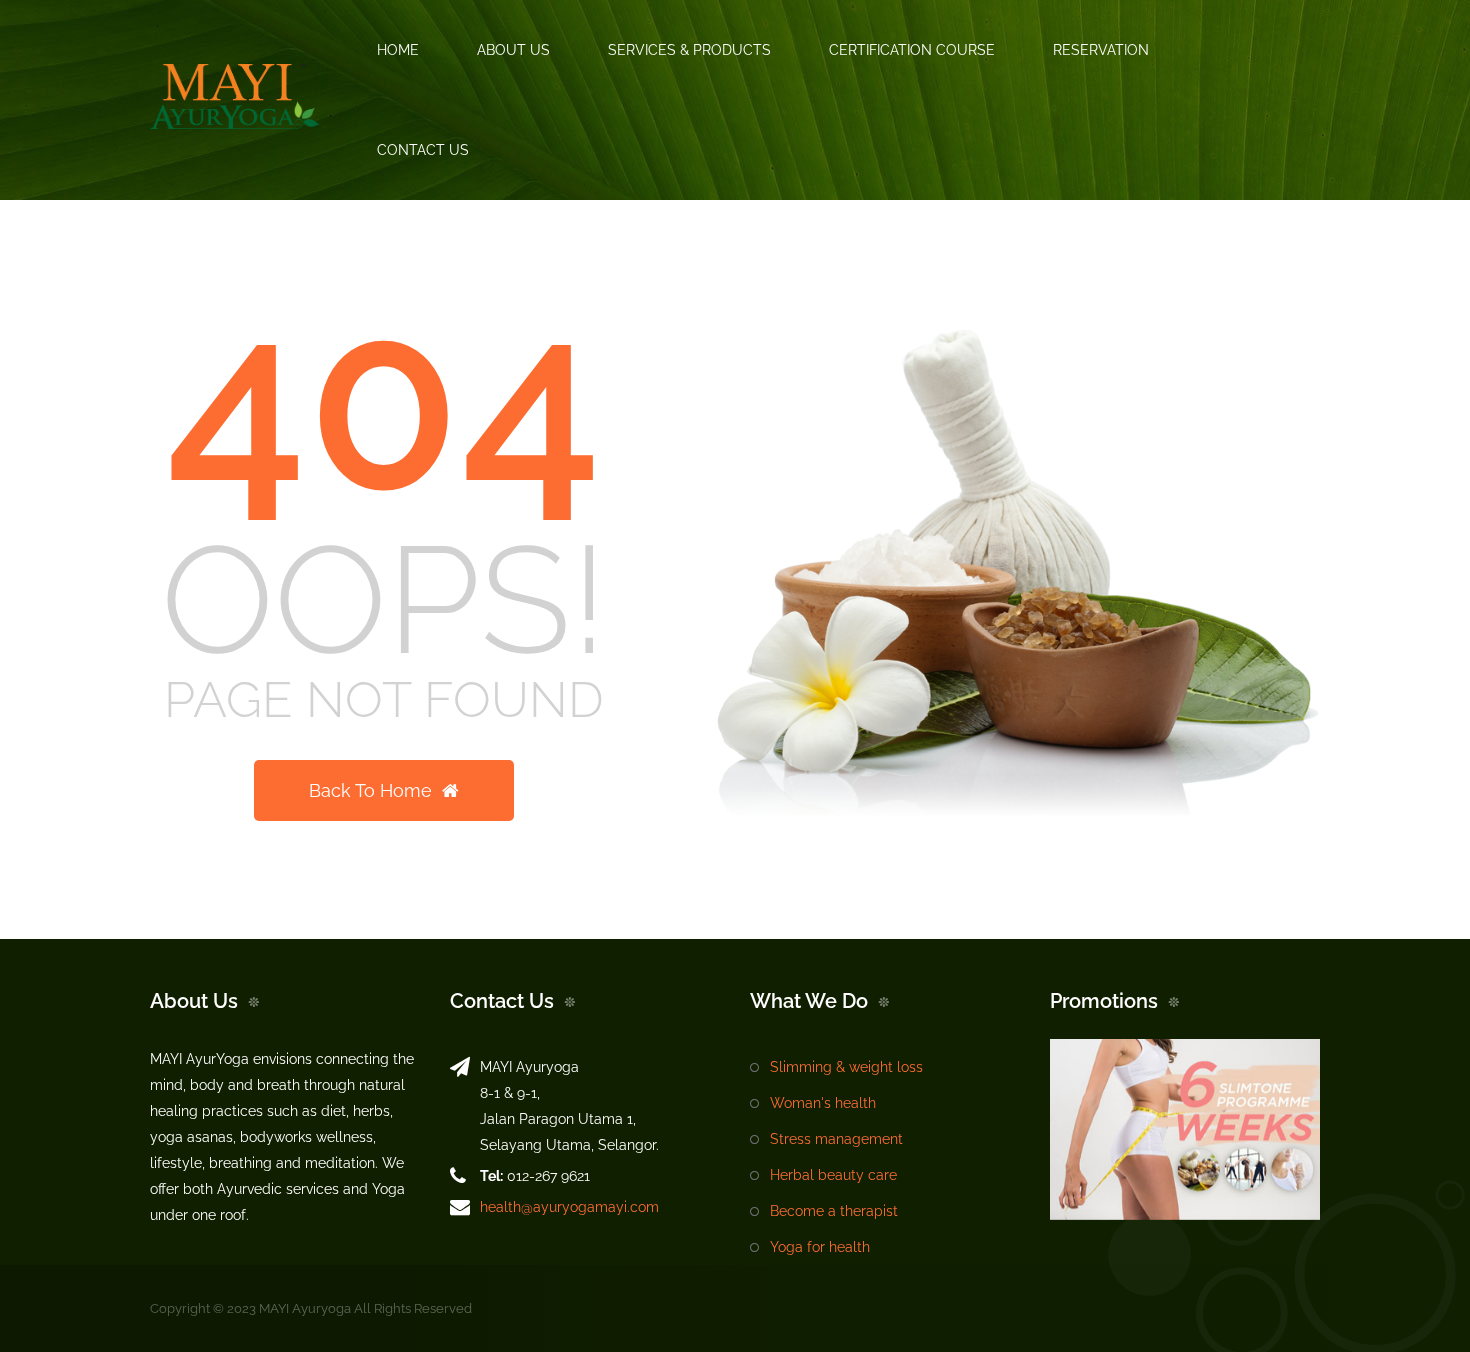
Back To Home (370, 790)
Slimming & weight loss (846, 1067)
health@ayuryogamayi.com (569, 1207)
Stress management (836, 1139)
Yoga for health (820, 1247)
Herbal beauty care (833, 1175)
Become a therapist (834, 1211)
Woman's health (823, 1103)
